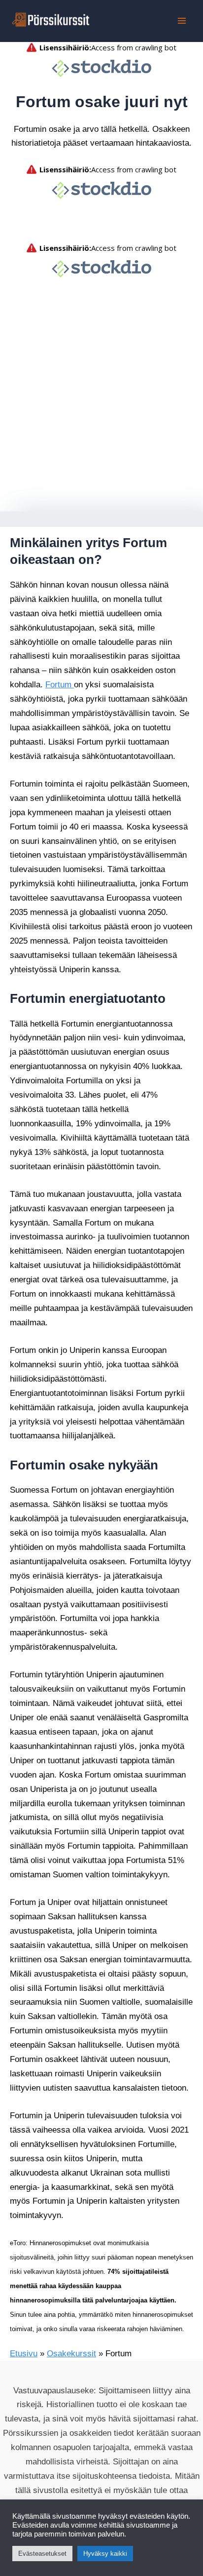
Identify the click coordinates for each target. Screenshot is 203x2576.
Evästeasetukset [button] (39, 2554)
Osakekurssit (67, 2330)
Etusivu (23, 2330)
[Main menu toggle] (182, 21)
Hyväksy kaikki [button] (96, 2554)
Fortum (58, 705)
